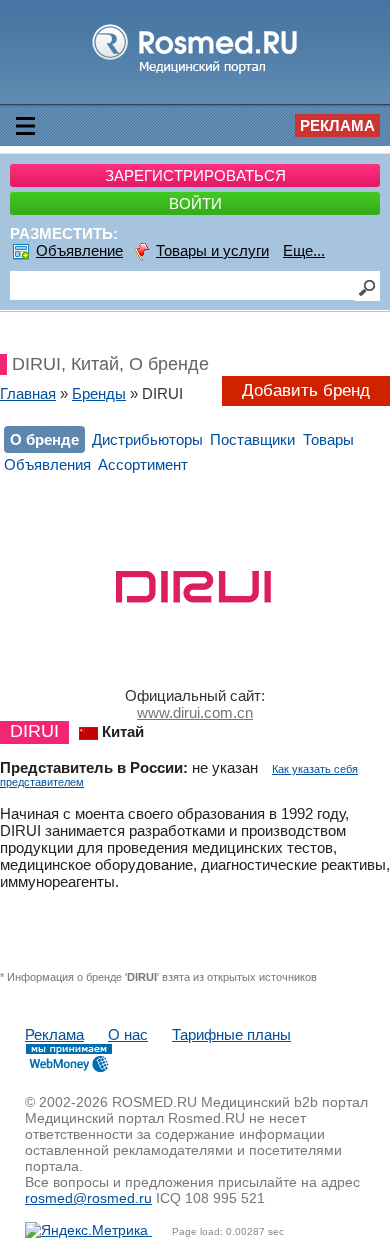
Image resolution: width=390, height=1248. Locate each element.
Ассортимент (143, 464)
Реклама (337, 125)
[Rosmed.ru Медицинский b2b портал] (195, 72)
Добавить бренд (306, 390)
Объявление (79, 250)
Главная (28, 393)
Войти (195, 203)
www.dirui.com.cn (195, 712)
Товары (328, 439)
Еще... (304, 250)
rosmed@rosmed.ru (88, 1198)
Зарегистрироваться (195, 175)
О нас (128, 1034)
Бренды (99, 393)
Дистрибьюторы (147, 439)
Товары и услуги (212, 250)
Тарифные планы (231, 1034)
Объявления (47, 464)
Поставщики (252, 439)
